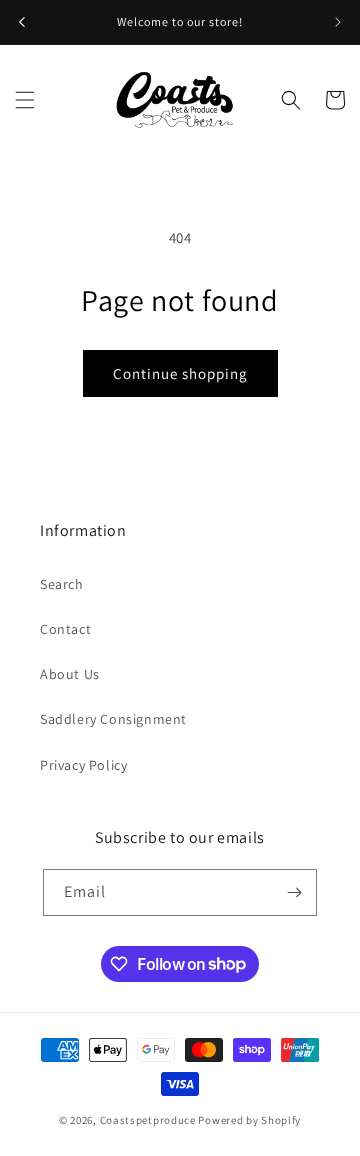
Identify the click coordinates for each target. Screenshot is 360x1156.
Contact (65, 629)
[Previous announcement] (22, 22)
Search (62, 584)
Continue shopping (180, 373)
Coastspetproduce (148, 1120)
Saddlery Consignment (113, 719)
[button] (25, 100)
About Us (70, 674)
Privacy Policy (83, 765)
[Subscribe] (294, 892)
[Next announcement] (338, 22)
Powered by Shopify (249, 1120)
